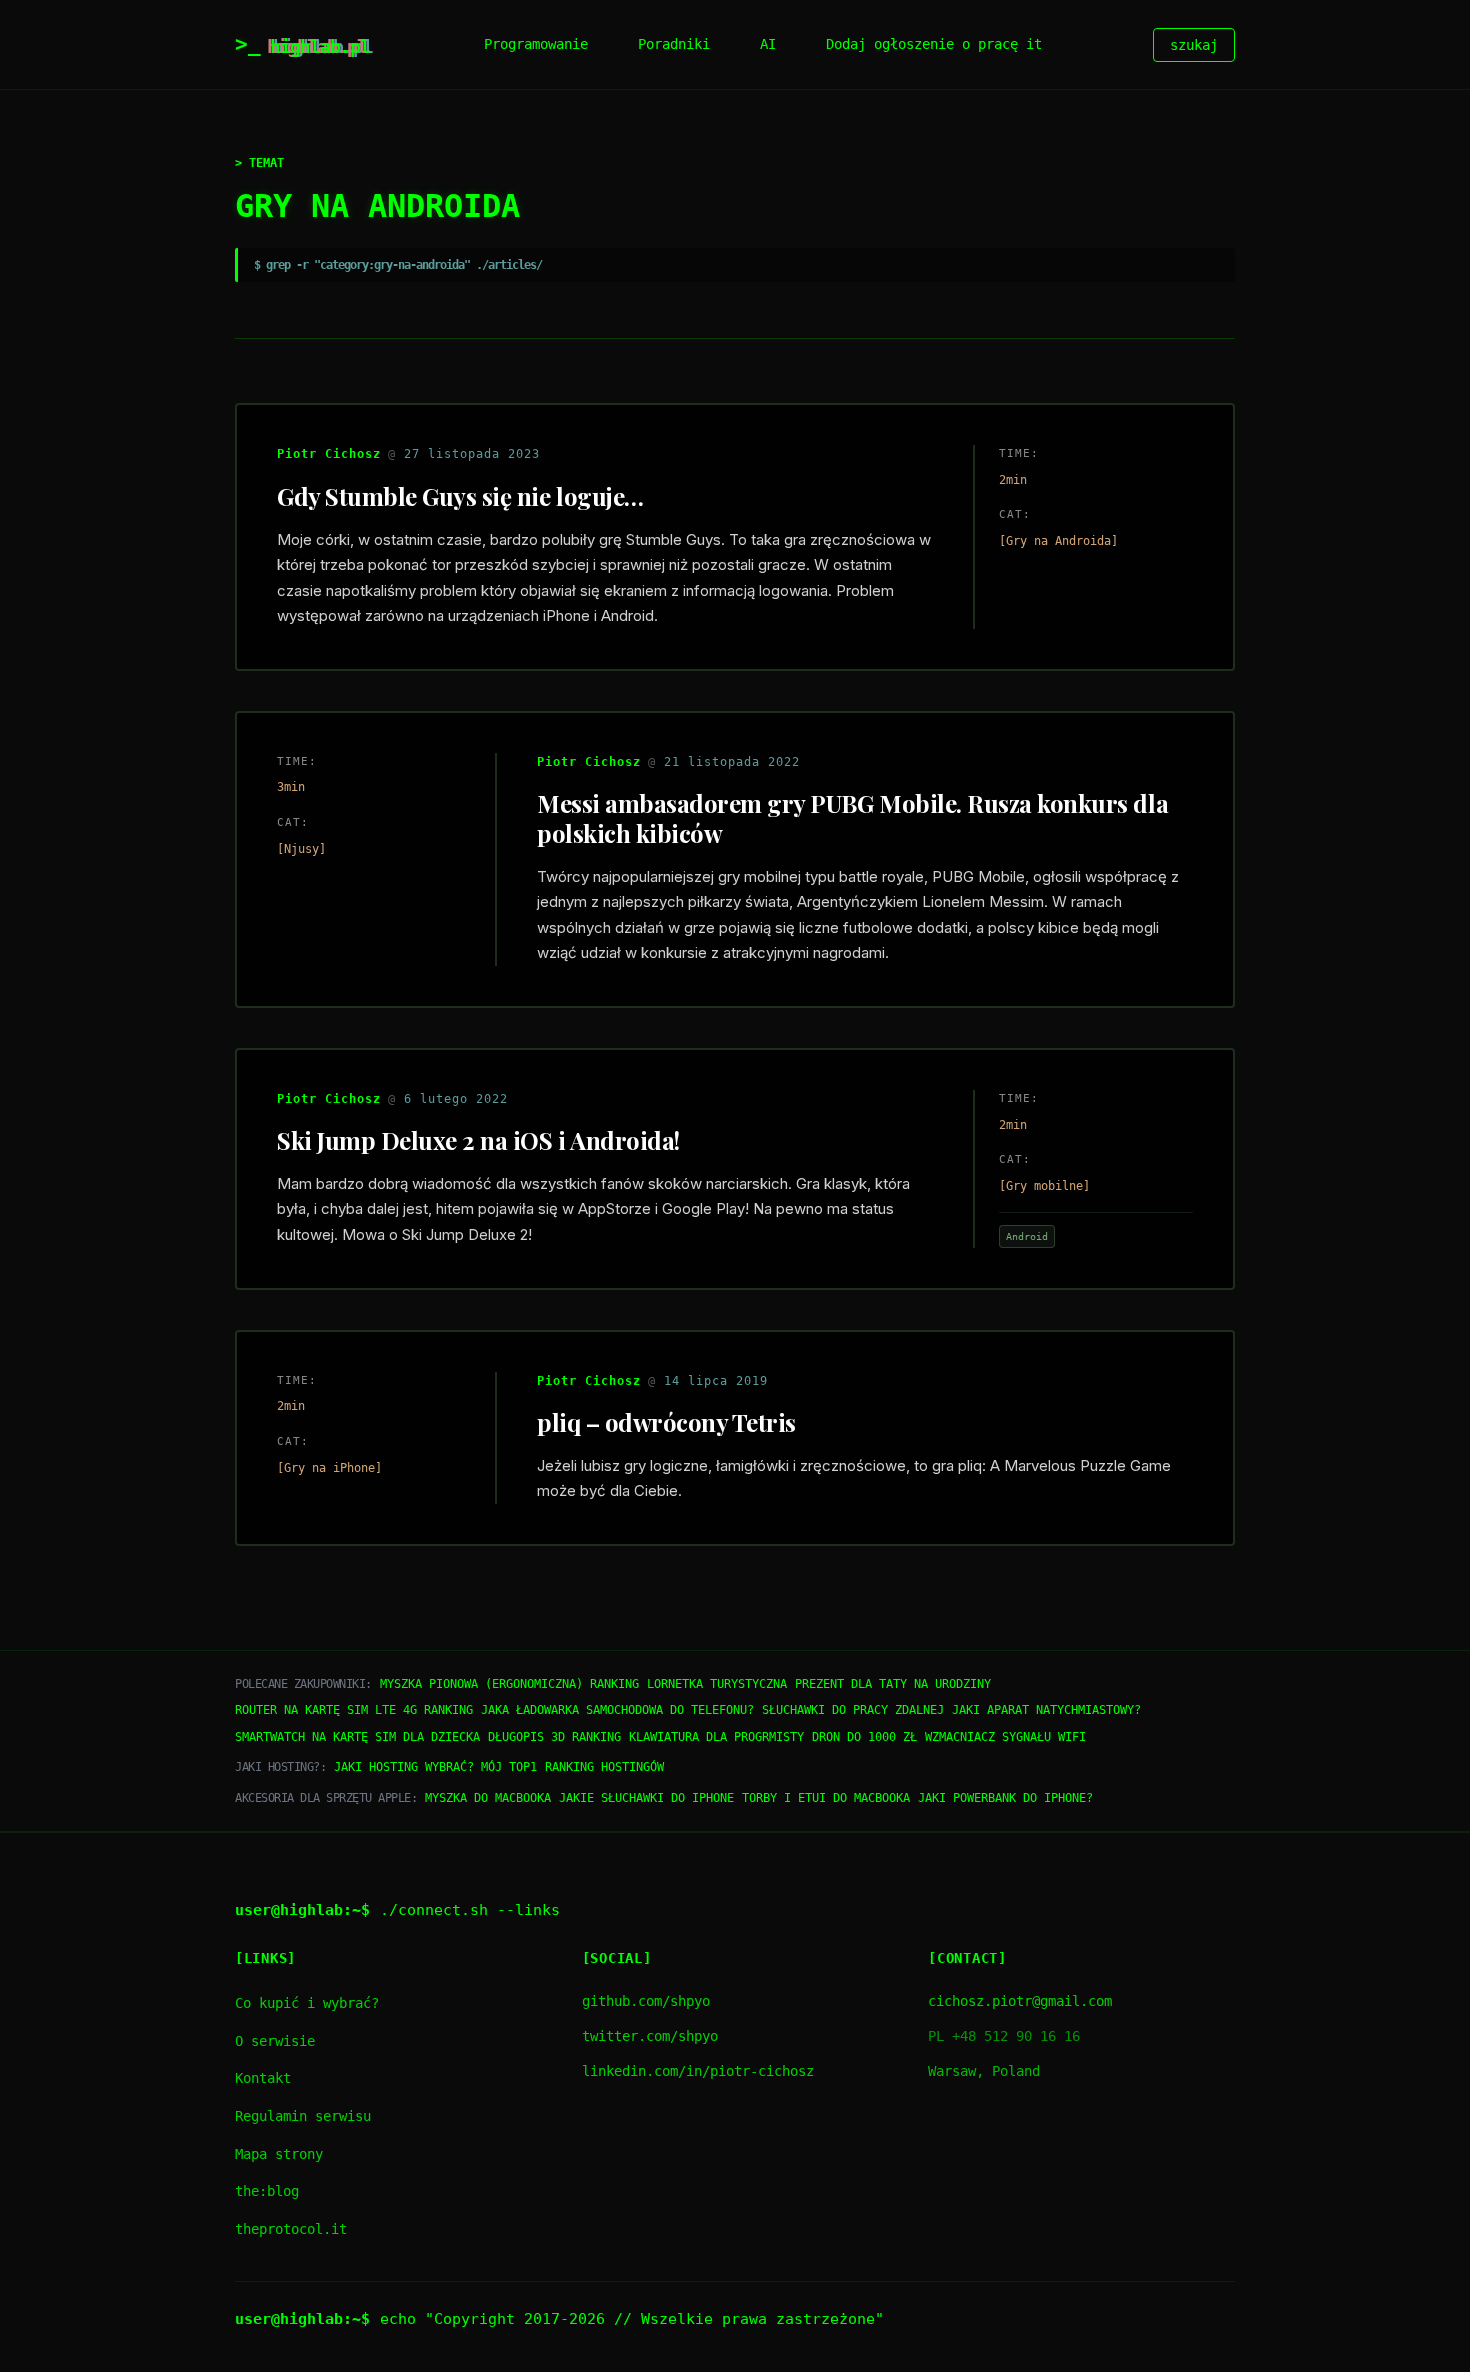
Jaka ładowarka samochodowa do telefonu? (617, 1710)
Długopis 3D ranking (554, 1737)
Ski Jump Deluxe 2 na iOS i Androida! (478, 1140)
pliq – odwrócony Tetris (666, 1422)
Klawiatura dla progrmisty (716, 1737)
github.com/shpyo (646, 2001)
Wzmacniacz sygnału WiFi (1005, 1737)
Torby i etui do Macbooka (826, 1798)
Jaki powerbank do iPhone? (1005, 1798)
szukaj (1194, 45)
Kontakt (263, 2078)
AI (768, 44)
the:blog (267, 2191)
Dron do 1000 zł (864, 1737)
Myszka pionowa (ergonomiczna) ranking (509, 1684)
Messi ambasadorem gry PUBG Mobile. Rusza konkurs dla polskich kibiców (852, 818)
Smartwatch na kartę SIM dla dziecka (357, 1737)
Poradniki (674, 44)
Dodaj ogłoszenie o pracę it (934, 44)
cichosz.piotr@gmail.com (1020, 2001)
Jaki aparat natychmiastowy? (1046, 1710)
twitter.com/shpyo (650, 2036)
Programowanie (536, 44)
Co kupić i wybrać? (307, 2003)
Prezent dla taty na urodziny (893, 1684)
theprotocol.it (291, 2229)
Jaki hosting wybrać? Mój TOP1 (435, 1767)
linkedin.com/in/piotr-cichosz (698, 2071)
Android (1027, 1236)
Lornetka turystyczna (717, 1684)
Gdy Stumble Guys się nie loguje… (460, 496)
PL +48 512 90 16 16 (1004, 2036)
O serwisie (275, 2041)
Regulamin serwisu (303, 2116)
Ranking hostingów (604, 1767)
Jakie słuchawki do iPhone (646, 1798)
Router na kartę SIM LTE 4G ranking (354, 1710)
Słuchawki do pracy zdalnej (853, 1710)
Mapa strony (279, 2154)
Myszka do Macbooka (488, 1798)
